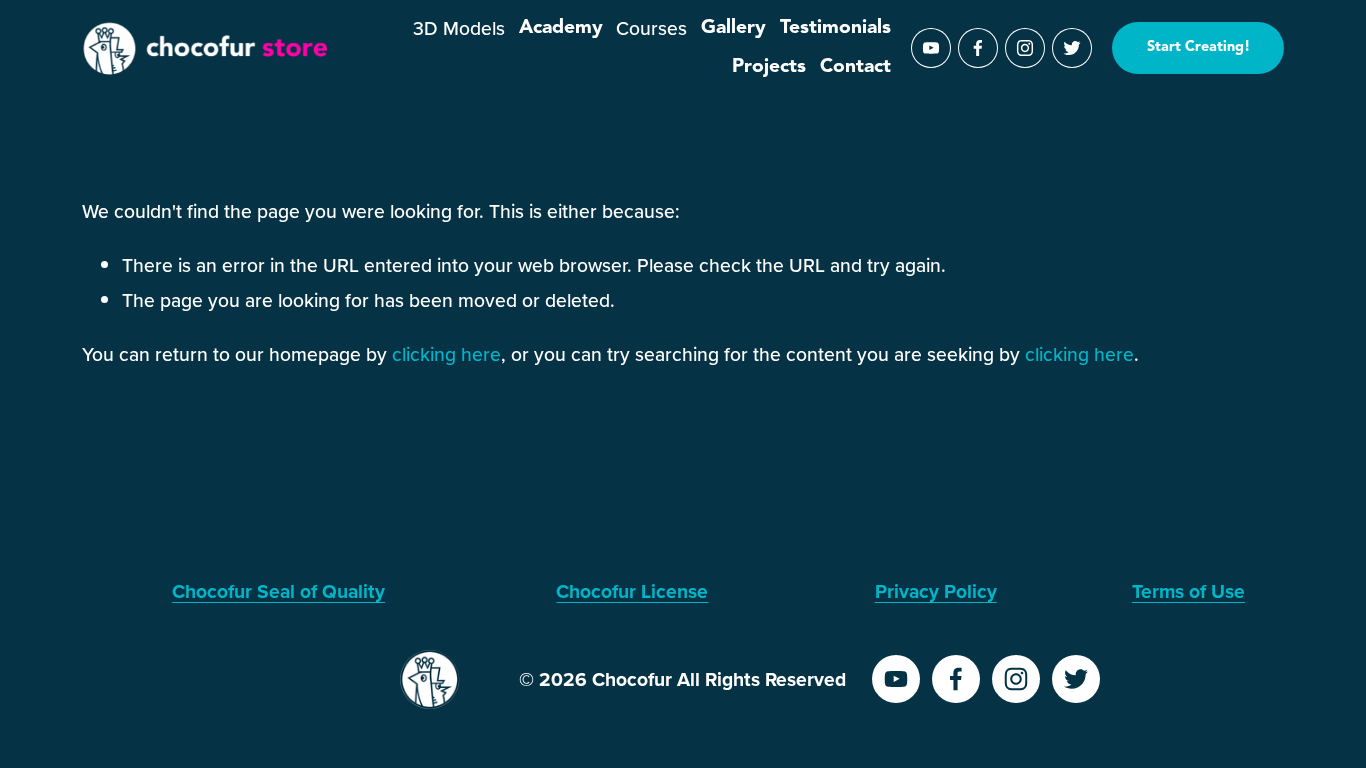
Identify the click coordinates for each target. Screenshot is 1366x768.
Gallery (733, 28)
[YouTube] (931, 48)
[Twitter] (1072, 48)
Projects (769, 67)
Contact (855, 67)
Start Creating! (1198, 47)
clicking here (446, 354)
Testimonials (835, 28)
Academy (561, 28)
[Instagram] (1025, 48)
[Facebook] (978, 48)
